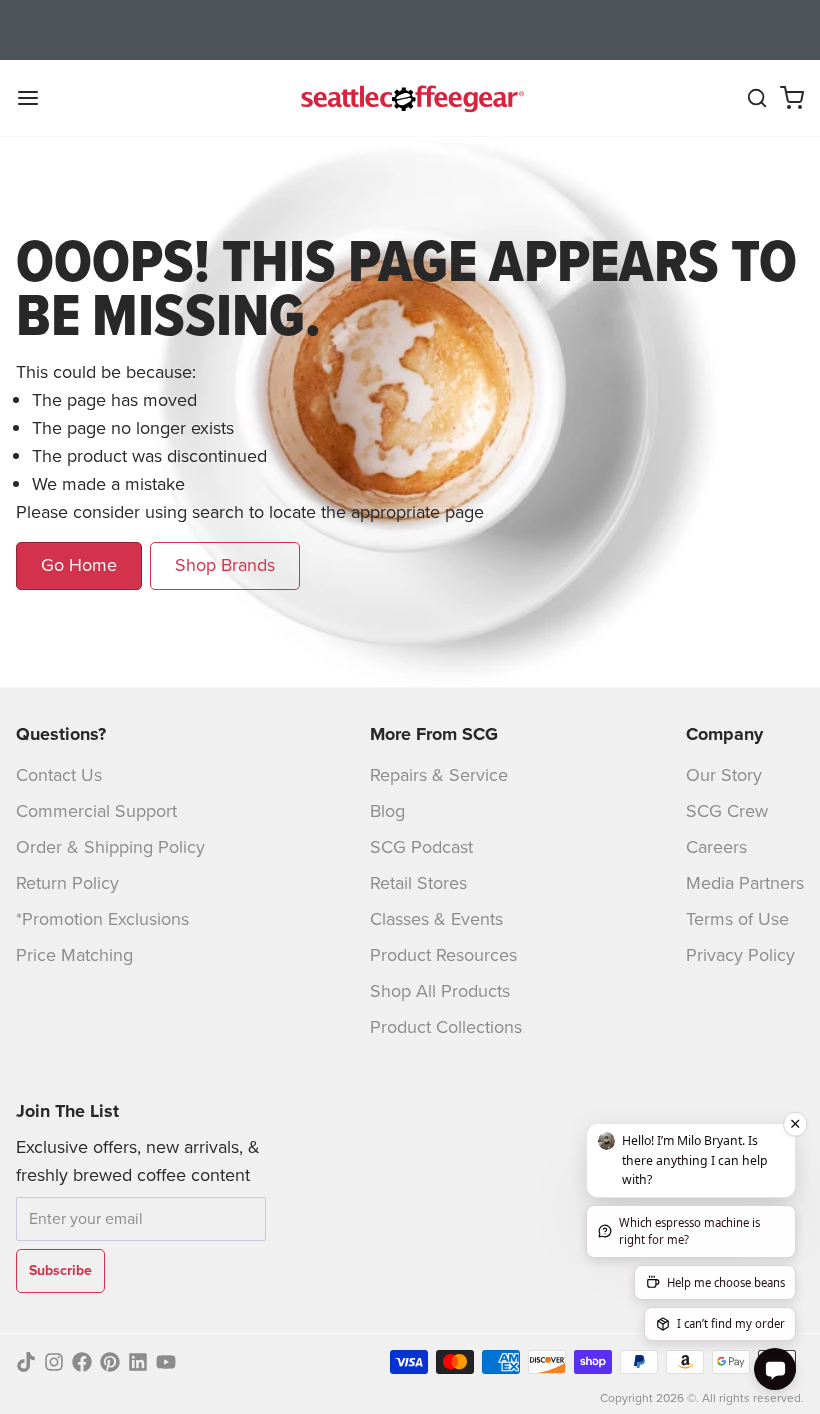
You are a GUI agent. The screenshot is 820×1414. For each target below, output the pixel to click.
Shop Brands (225, 565)
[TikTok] (26, 1362)
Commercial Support (96, 811)
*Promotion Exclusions (102, 919)
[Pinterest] (110, 1362)
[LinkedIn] (138, 1362)
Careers (716, 847)
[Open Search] (757, 98)
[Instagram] (54, 1362)
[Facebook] (82, 1362)
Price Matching (74, 955)
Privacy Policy (740, 955)
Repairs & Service (439, 775)
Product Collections (446, 1027)
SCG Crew (727, 811)
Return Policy (67, 883)
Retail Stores (418, 883)
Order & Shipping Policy (110, 847)
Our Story (724, 775)
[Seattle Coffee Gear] (410, 98)
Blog (387, 811)
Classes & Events (436, 919)
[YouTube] (166, 1362)
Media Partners (745, 883)
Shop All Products (440, 991)
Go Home (79, 565)
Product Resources (443, 955)
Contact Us (59, 775)
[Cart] (792, 98)
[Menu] (36, 98)
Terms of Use (737, 919)
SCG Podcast (421, 847)
